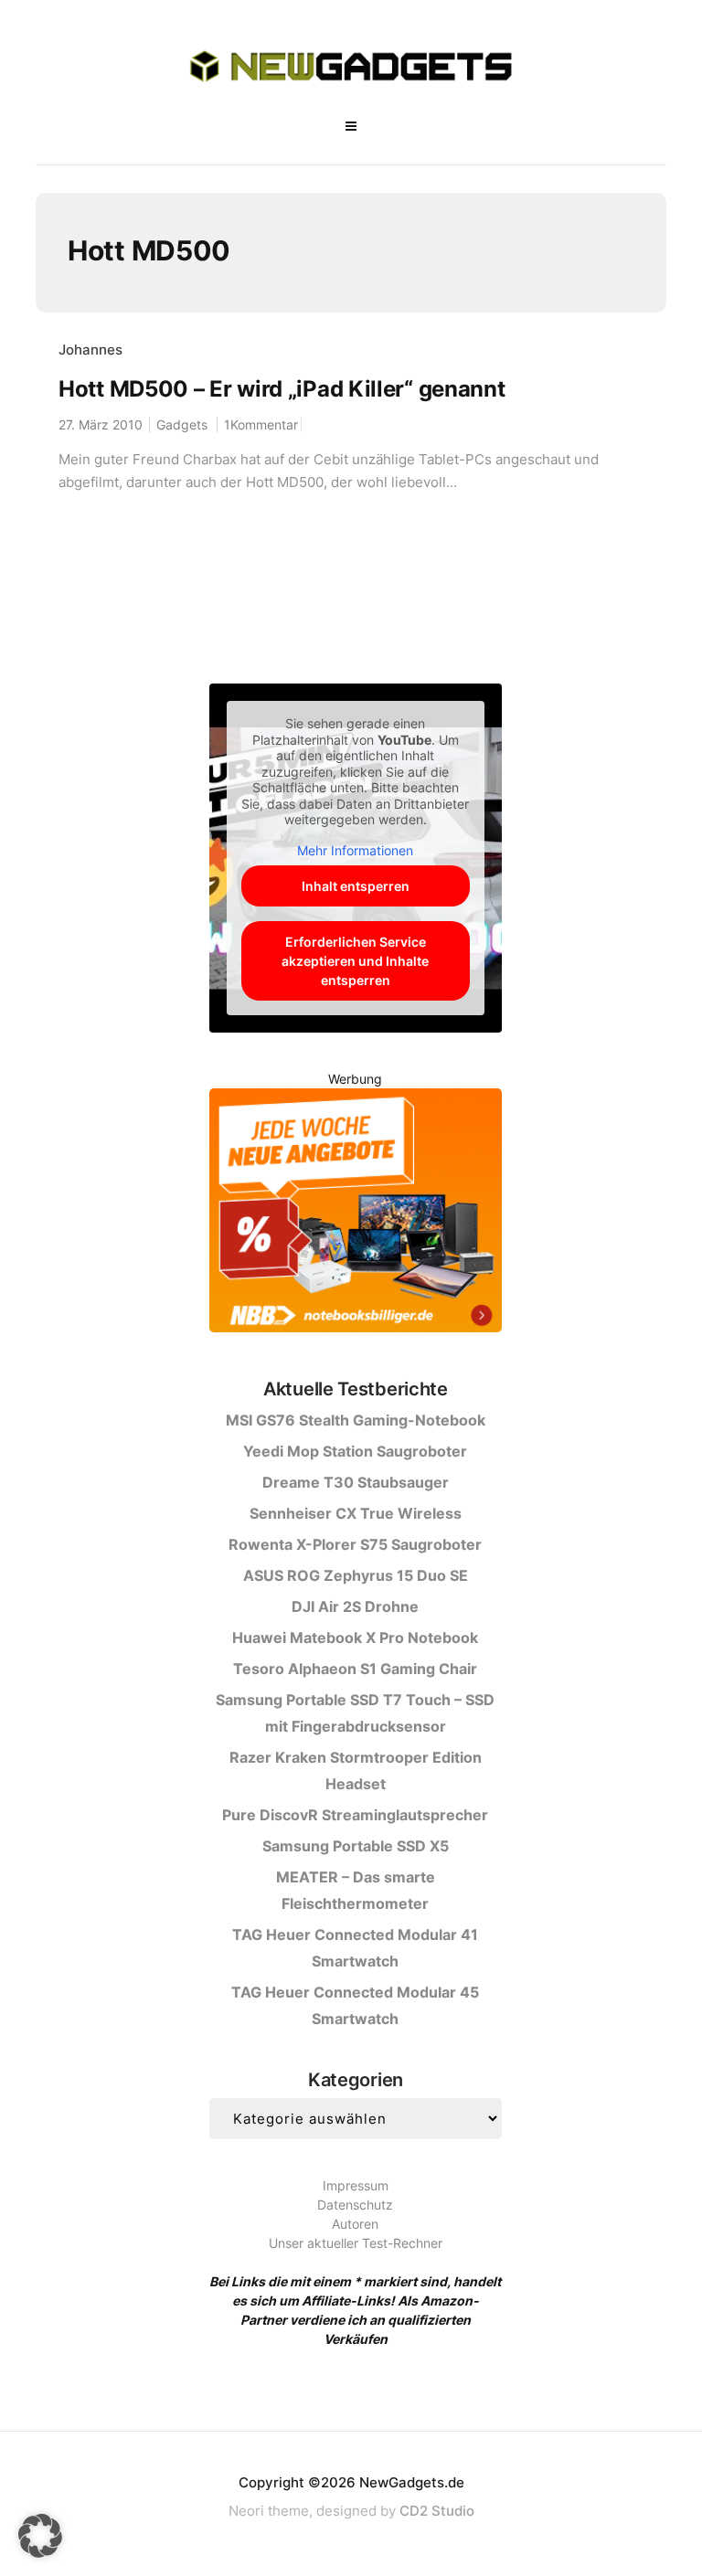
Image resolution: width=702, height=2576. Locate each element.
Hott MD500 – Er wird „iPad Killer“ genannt (282, 389)
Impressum (356, 2185)
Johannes (90, 350)
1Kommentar (261, 424)
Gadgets (182, 424)
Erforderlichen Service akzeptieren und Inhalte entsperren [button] (355, 961)
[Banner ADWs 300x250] (356, 1214)
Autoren (355, 2224)
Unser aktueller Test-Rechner (356, 2243)
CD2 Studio (437, 2511)
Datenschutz (355, 2205)
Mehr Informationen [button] (355, 850)
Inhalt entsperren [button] (356, 886)
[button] (40, 2536)
